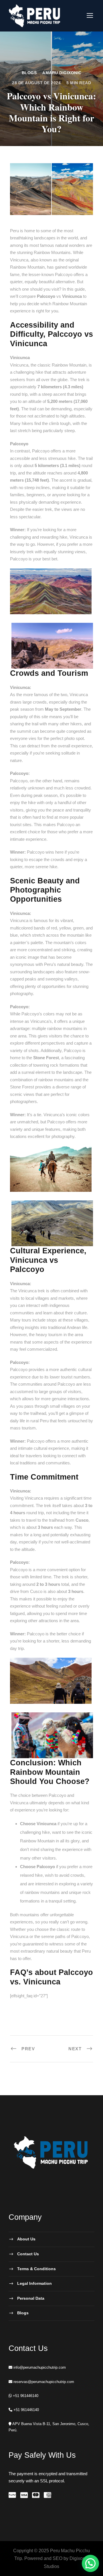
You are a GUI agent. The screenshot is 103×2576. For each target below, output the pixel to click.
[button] (90, 2563)
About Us (26, 2239)
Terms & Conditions (36, 2269)
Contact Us (28, 2254)
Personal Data (31, 2298)
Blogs (29, 73)
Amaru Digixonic (62, 73)
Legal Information (34, 2283)
